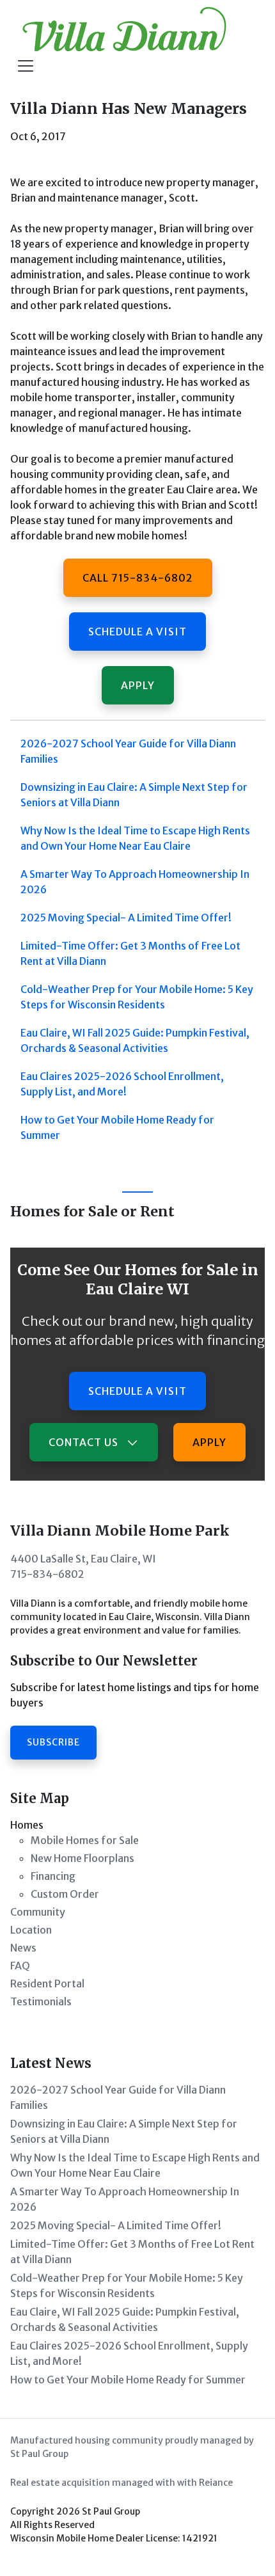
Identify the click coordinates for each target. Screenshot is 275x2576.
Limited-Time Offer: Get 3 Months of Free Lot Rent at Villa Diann (130, 953)
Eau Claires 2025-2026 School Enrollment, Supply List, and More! (122, 1084)
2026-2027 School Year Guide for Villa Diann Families (128, 751)
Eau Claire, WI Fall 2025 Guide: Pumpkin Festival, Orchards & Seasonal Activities (135, 1040)
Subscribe (53, 1742)
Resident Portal (47, 1984)
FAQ (20, 1966)
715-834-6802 (47, 1574)
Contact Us (85, 1442)
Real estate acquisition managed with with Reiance (122, 2483)
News (23, 1948)
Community (38, 1912)
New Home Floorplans (82, 1858)
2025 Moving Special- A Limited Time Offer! (126, 918)
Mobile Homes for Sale (85, 1840)
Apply (138, 685)
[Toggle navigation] (26, 66)
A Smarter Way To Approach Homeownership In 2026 (135, 882)
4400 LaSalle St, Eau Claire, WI (83, 1559)
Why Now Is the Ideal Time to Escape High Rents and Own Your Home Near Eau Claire (135, 838)
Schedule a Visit (137, 632)
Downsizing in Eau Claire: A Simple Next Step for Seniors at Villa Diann (134, 795)
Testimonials (41, 2001)
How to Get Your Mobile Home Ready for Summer (117, 1127)
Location (31, 1930)
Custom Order (65, 1894)
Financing (53, 1876)
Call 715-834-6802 (138, 578)
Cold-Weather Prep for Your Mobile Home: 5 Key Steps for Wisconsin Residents (137, 997)
